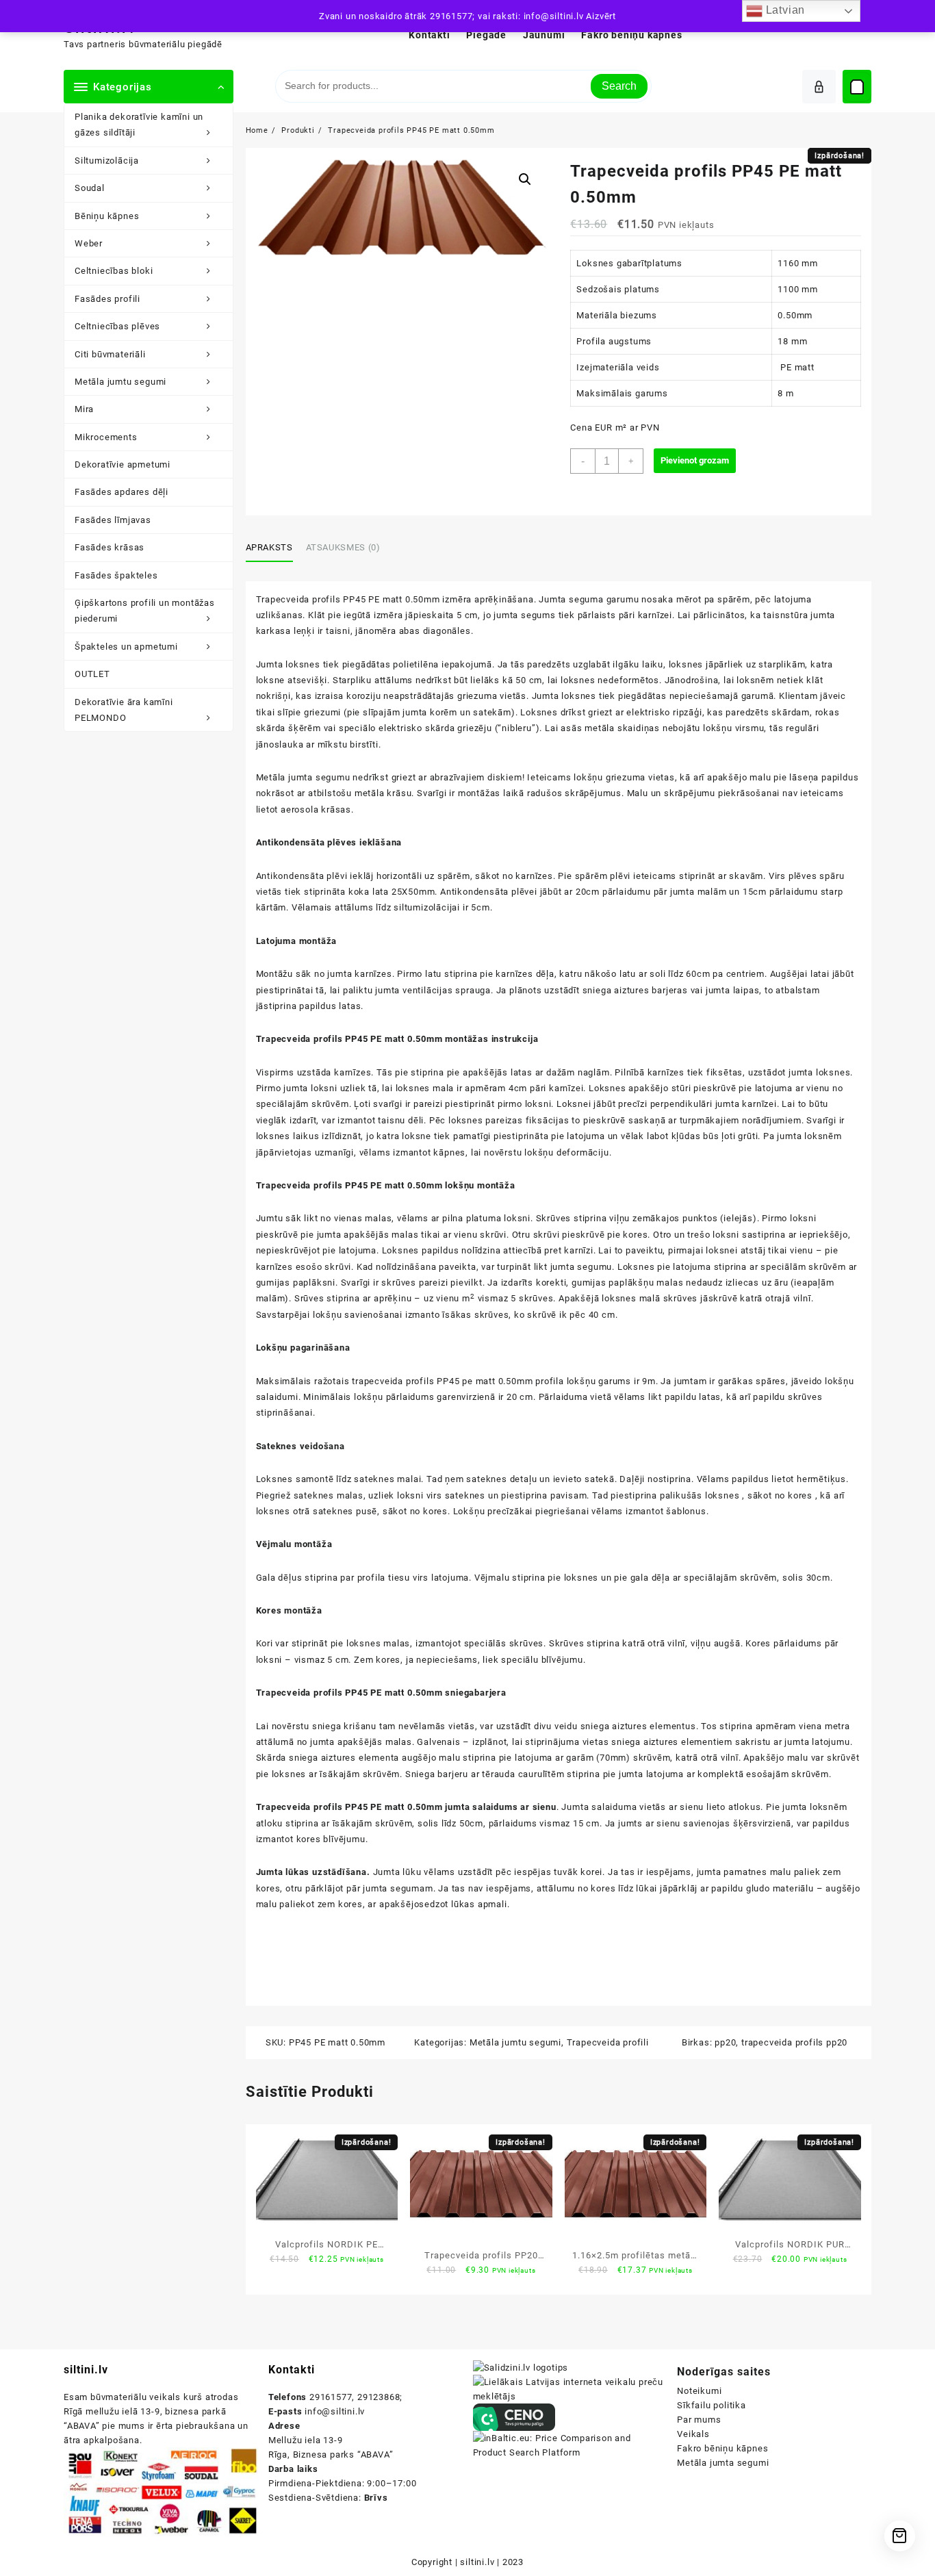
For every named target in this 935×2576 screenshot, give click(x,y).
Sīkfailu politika (712, 2405)
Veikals (693, 2434)
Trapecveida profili (608, 2042)
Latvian (784, 10)
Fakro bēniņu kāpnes (722, 2448)
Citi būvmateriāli (110, 354)
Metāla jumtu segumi (120, 382)
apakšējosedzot (414, 1904)
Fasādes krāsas (110, 547)
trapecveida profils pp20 (794, 2042)
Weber (89, 243)
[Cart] (857, 87)
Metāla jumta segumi (723, 2463)
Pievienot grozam (695, 460)
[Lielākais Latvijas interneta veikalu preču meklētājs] (570, 2389)
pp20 (725, 2042)
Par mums (699, 2420)
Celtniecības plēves (117, 326)
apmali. (494, 1904)
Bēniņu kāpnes (107, 216)
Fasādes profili (107, 299)
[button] (525, 179)
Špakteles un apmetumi (126, 647)
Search (619, 86)
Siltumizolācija (107, 161)
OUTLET (92, 674)
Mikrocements (106, 437)
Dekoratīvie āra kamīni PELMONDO (124, 710)
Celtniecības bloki (114, 271)
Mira (84, 409)
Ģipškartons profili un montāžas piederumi (145, 611)
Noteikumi (699, 2391)
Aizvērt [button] (601, 16)
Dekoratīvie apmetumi (123, 464)
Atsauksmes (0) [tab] (343, 547)
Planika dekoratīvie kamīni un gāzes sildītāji (139, 125)
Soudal (90, 188)
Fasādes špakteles (116, 575)
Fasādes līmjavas (113, 520)
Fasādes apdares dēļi (121, 492)
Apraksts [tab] (269, 547)
